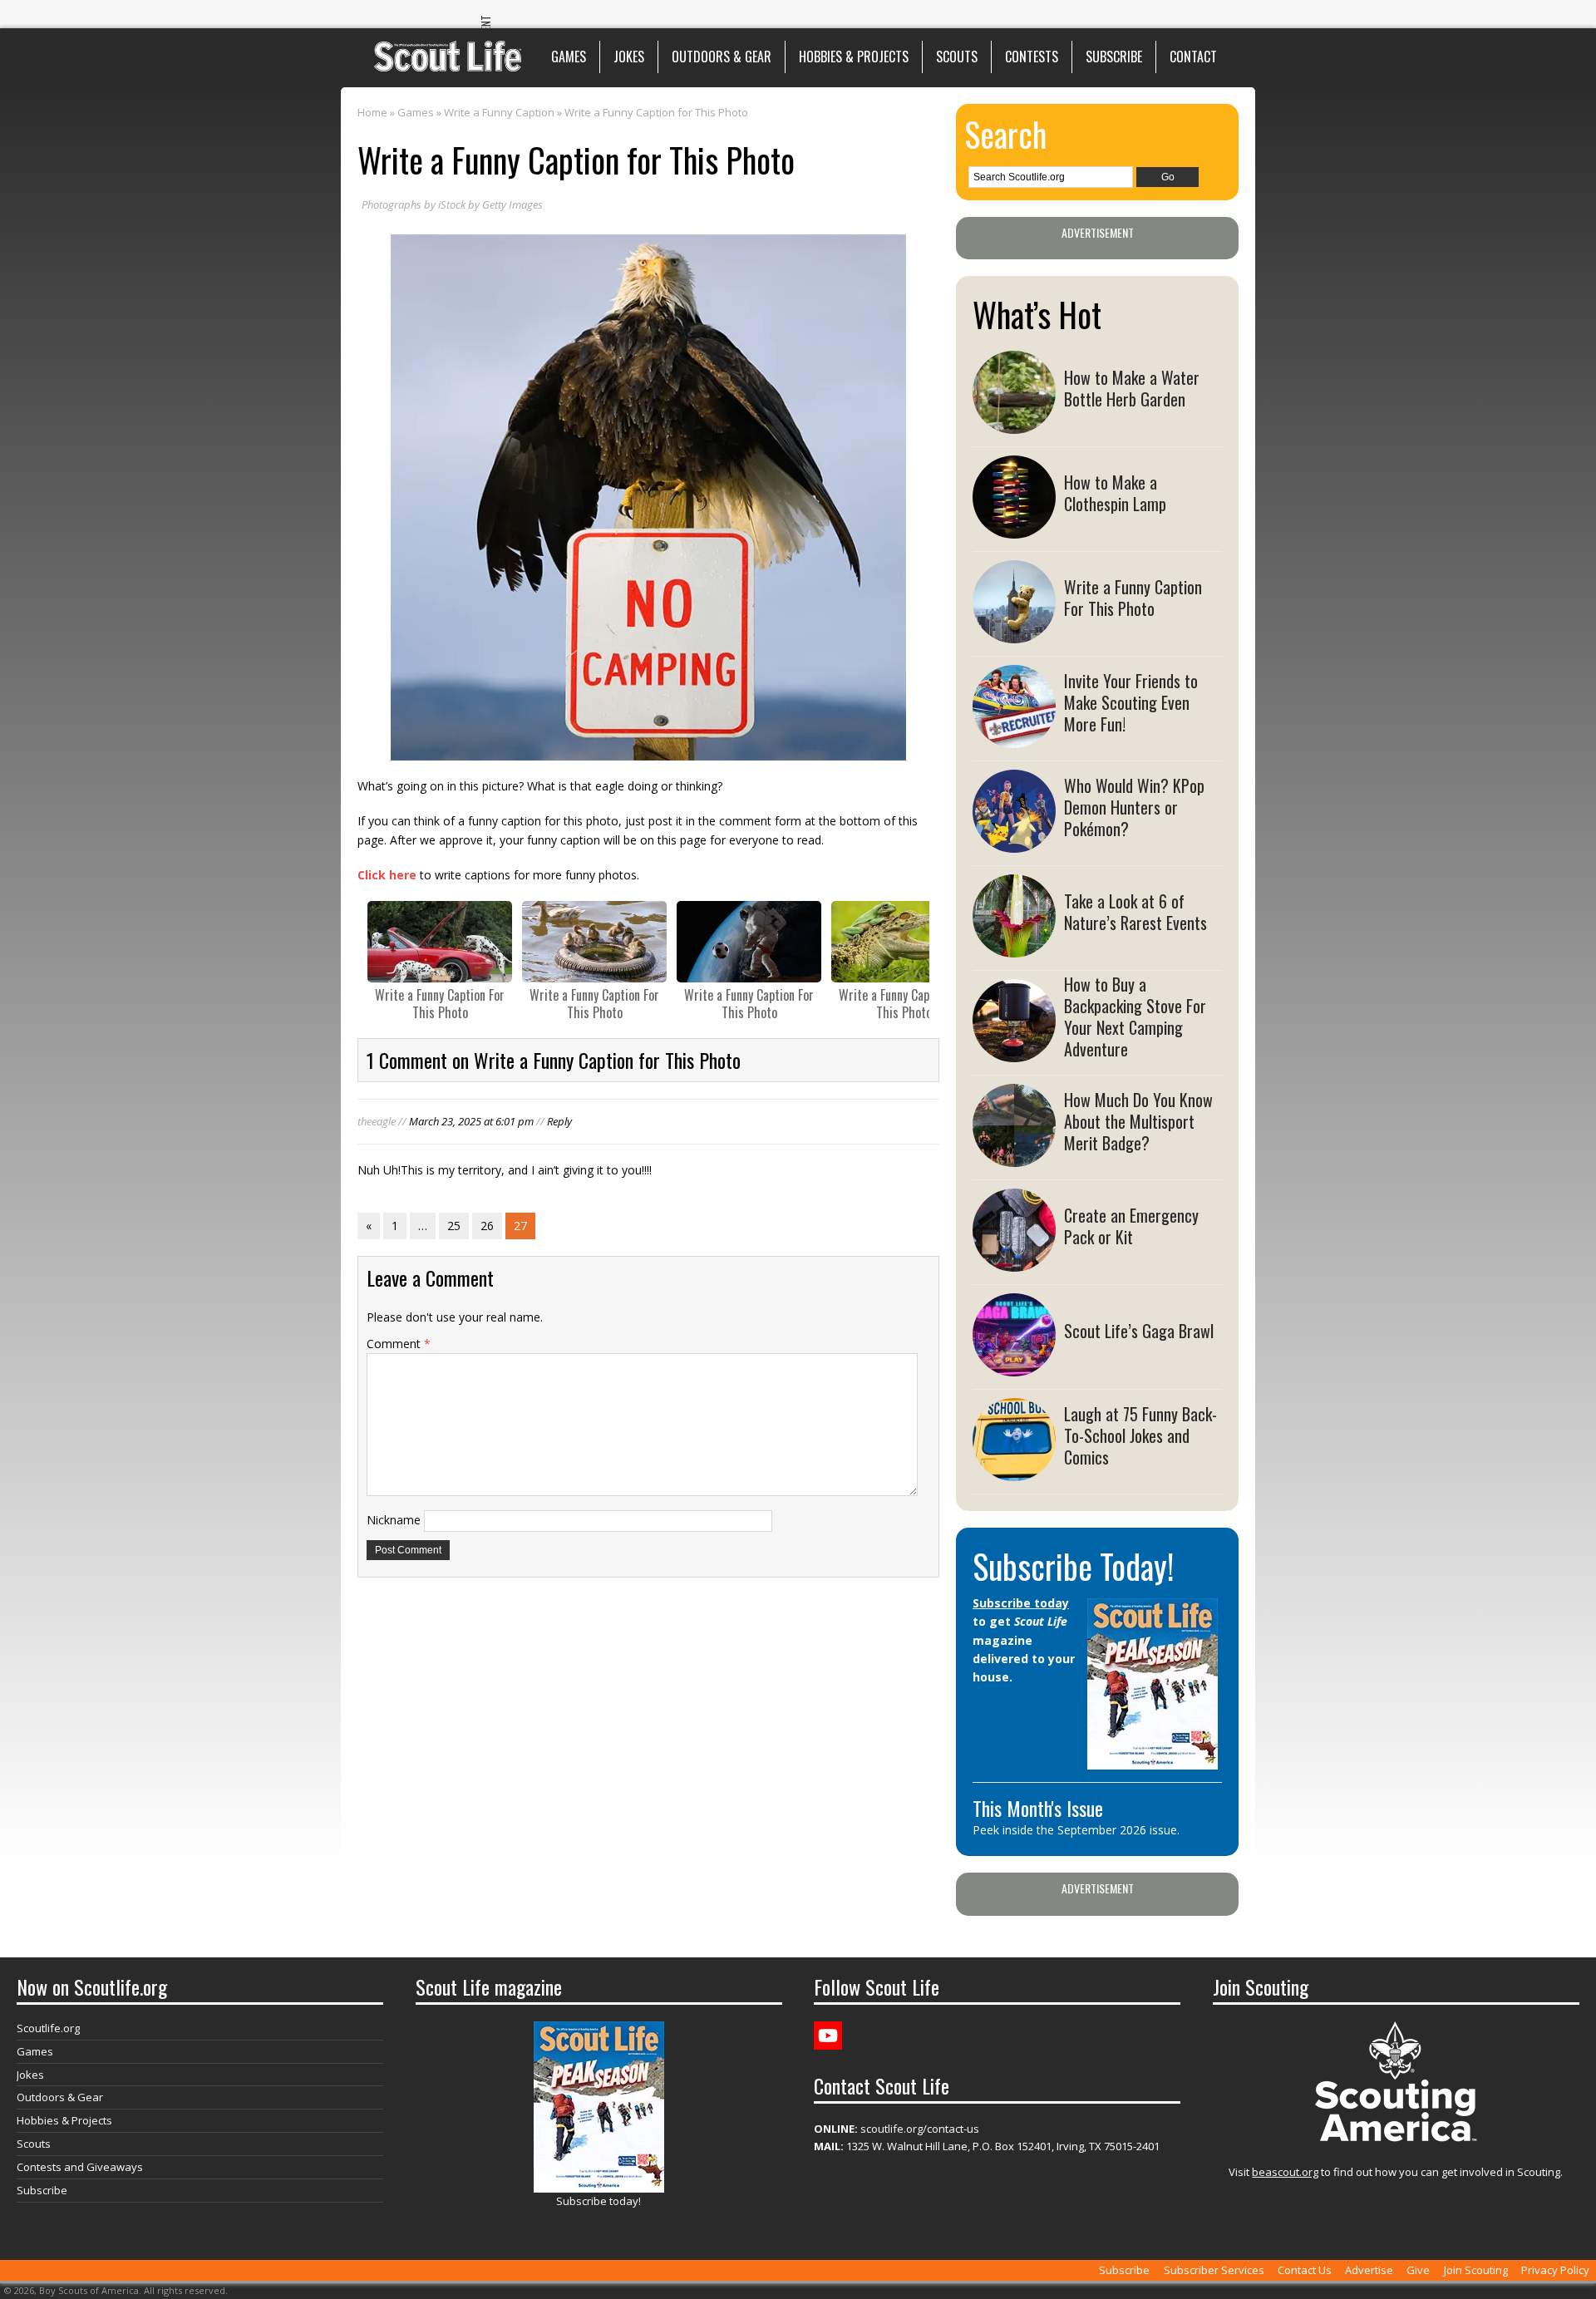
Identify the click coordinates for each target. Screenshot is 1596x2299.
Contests (1032, 57)
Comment (399, 1344)
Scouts (957, 57)
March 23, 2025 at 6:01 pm (471, 1121)
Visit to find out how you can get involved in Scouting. (1396, 2172)
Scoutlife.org (48, 2028)
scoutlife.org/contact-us (897, 2129)
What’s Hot (1037, 314)
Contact (1193, 57)
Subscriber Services (1214, 2270)
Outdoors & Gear (722, 57)
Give (1418, 2270)
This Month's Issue (1038, 1808)
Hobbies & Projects (854, 57)
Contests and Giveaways (80, 2167)
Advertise (1369, 2270)
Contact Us (1305, 2270)
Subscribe (1114, 57)
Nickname (394, 1520)
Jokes (629, 57)
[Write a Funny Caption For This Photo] (440, 942)
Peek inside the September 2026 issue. (1076, 1830)
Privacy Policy (1555, 2270)
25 (454, 1226)
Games (569, 57)
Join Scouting (1476, 2270)
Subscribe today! (598, 2201)
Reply (559, 1121)
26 (487, 1226)
